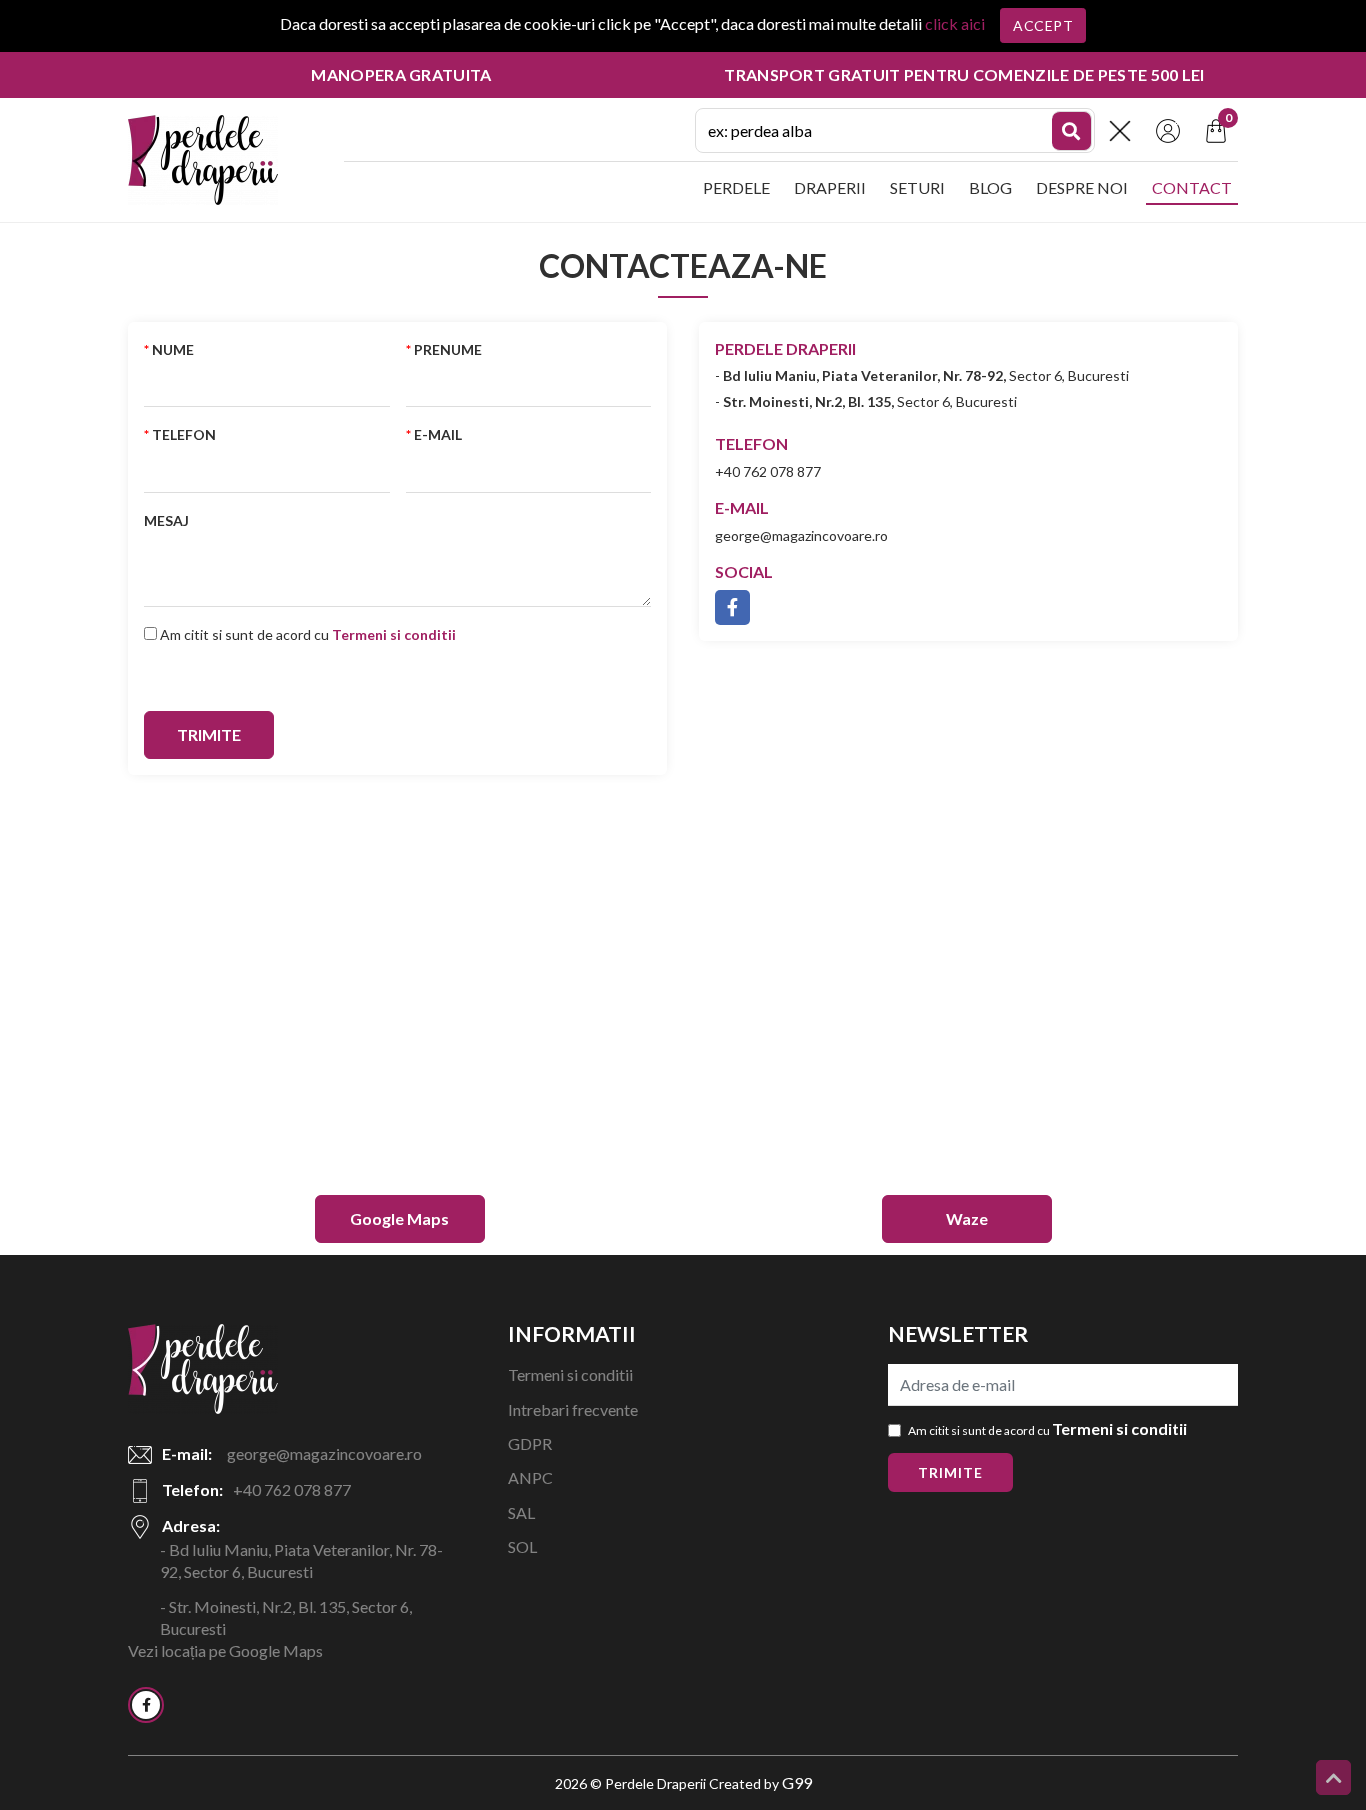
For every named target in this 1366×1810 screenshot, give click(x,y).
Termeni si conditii (570, 1374)
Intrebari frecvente (573, 1409)
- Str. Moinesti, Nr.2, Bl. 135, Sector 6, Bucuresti (286, 1617)
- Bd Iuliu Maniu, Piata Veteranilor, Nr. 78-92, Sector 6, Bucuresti (301, 1560)
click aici (955, 23)
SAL (521, 1512)
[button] (1120, 131)
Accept (1043, 25)
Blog (990, 187)
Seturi (917, 187)
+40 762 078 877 (768, 471)
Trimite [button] (950, 1472)
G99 (797, 1782)
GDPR (530, 1443)
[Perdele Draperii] (203, 157)
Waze (967, 1218)
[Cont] (1168, 128)
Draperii (830, 187)
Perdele (736, 187)
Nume (173, 349)
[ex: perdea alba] (1072, 131)
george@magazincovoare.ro (801, 535)
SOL (522, 1546)
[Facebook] (146, 1705)
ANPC (530, 1477)
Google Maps (399, 1218)
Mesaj (166, 520)
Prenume (448, 349)
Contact (1192, 187)
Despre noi (1082, 187)
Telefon (184, 434)
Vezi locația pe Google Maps (225, 1650)
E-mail (438, 434)
